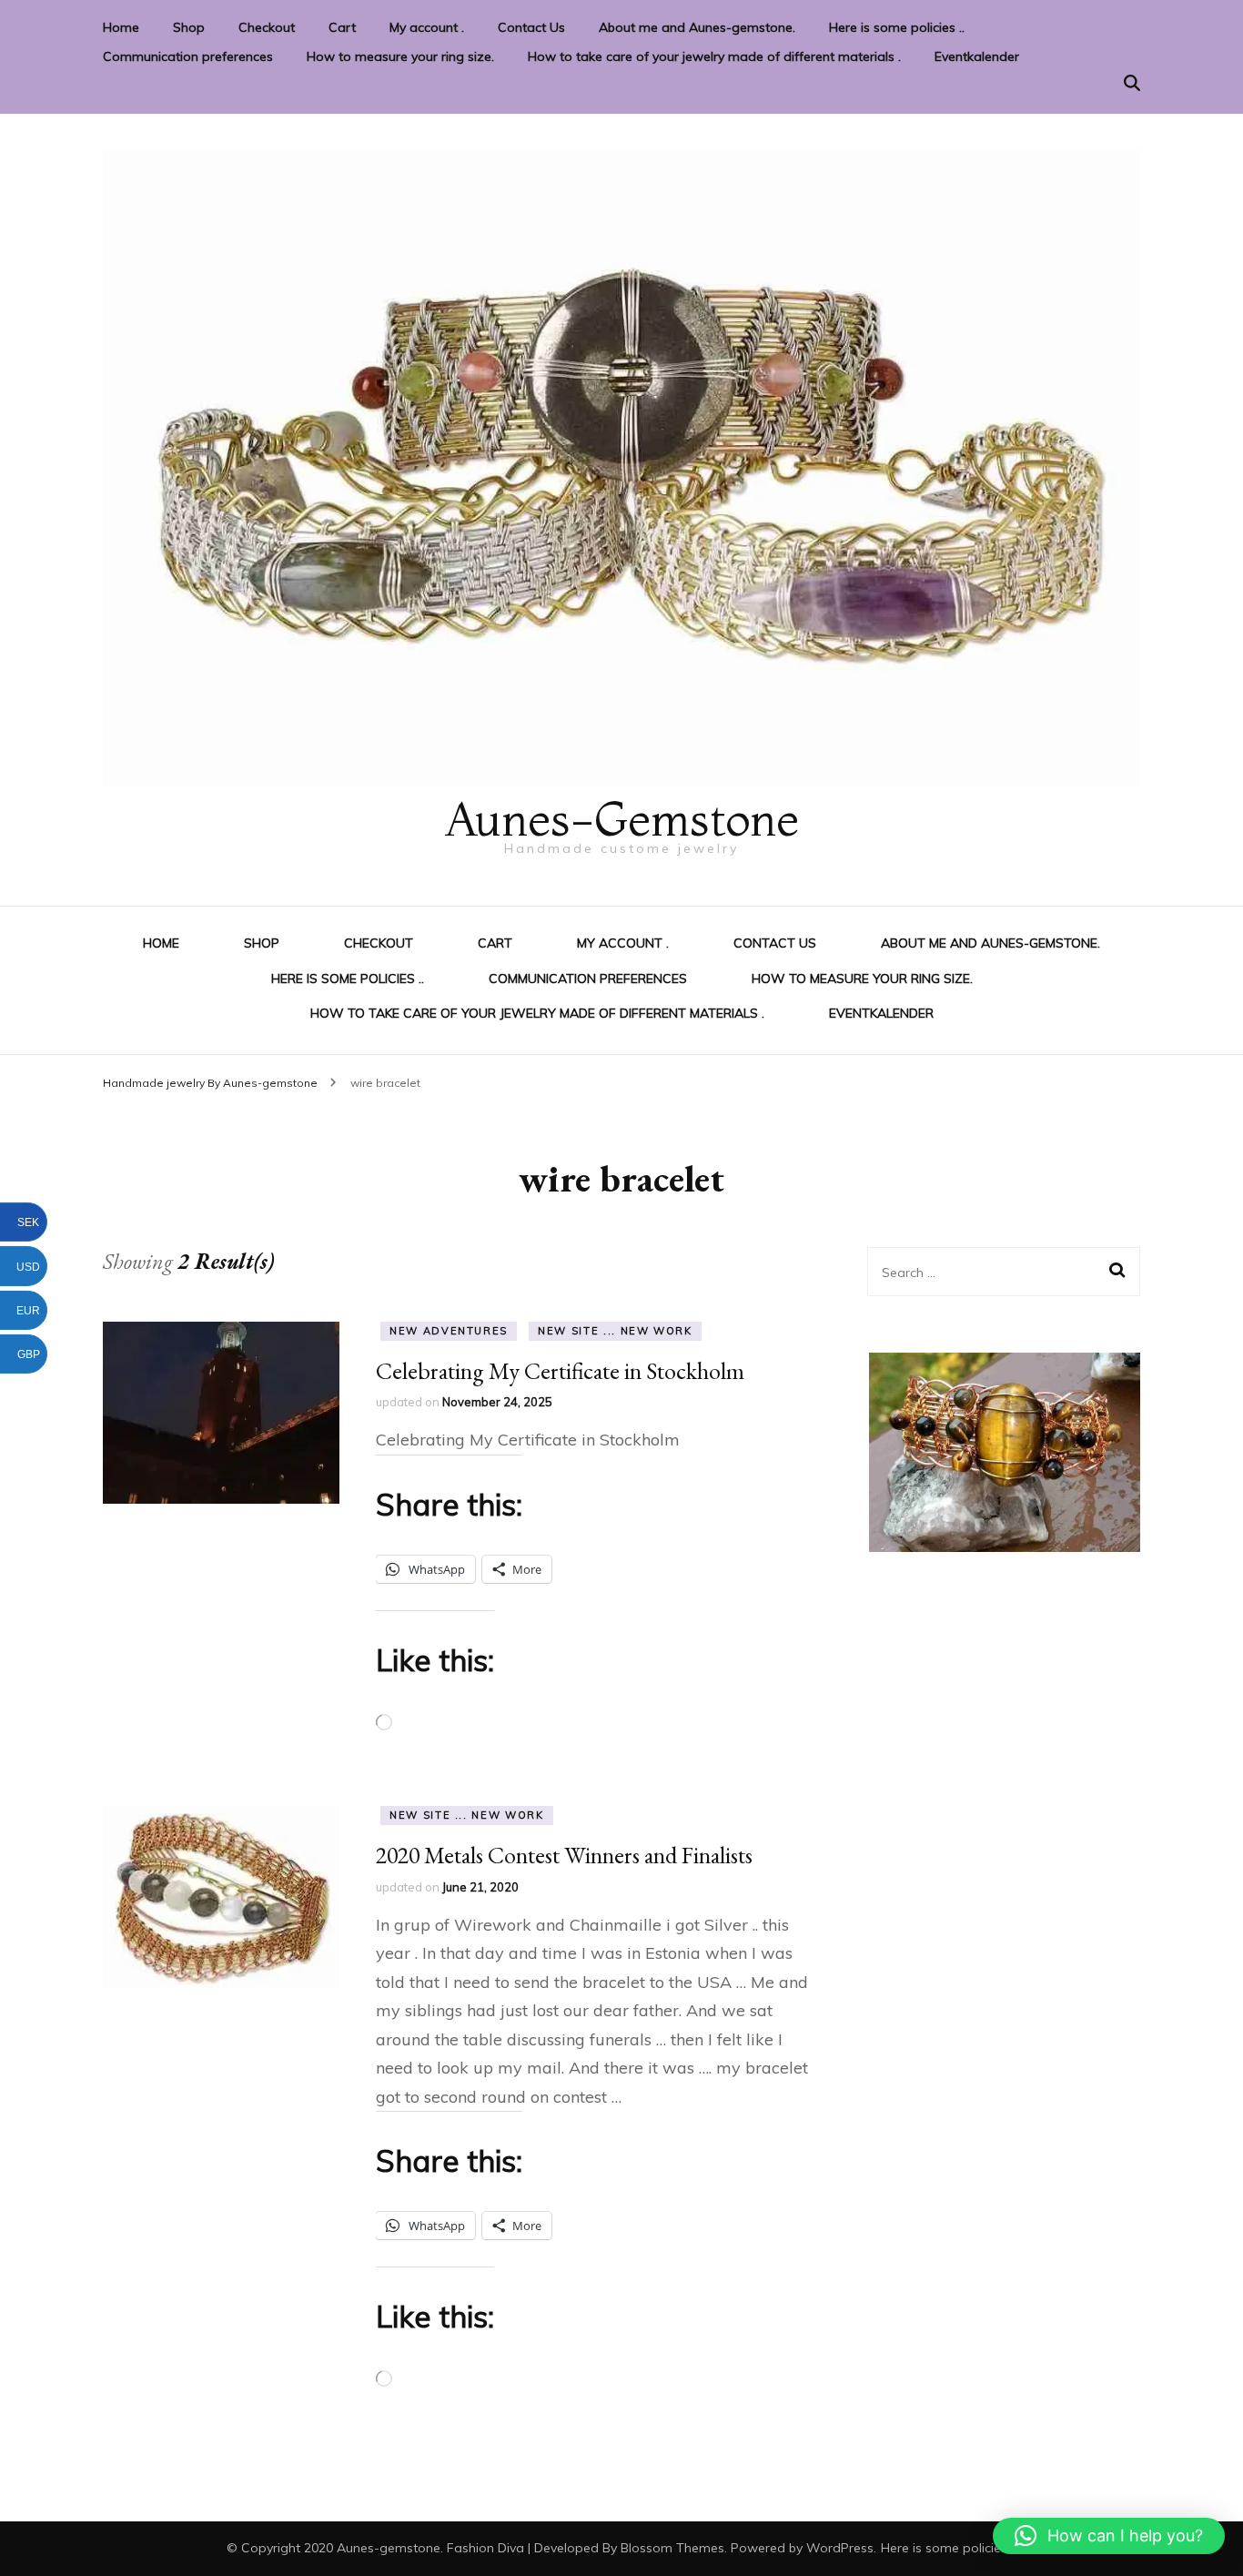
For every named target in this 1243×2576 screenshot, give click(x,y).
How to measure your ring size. (400, 56)
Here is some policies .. (897, 27)
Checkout (267, 27)
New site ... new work (615, 1331)
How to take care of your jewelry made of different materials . (714, 56)
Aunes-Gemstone (621, 819)
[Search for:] (991, 1272)
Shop (189, 27)
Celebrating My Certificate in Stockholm (560, 1371)
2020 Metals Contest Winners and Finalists (564, 1855)
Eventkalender (977, 56)
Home (121, 27)
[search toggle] (1132, 83)
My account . (427, 27)
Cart (342, 27)
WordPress (840, 2548)
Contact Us (531, 27)
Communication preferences (188, 56)
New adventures (449, 1331)
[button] (1109, 2536)
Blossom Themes (672, 2548)
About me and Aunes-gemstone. (697, 27)
